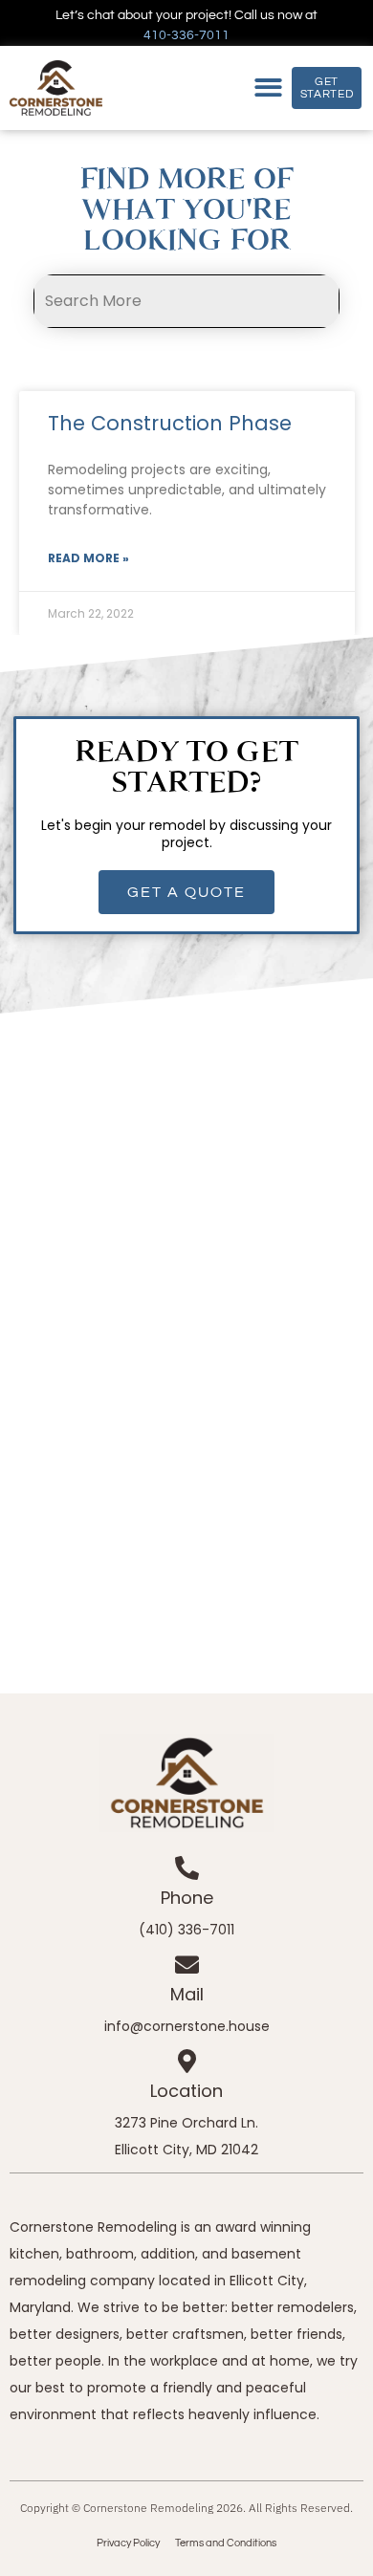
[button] (268, 88)
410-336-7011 (186, 35)
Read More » (88, 558)
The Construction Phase (170, 423)
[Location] (187, 2061)
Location (186, 2091)
